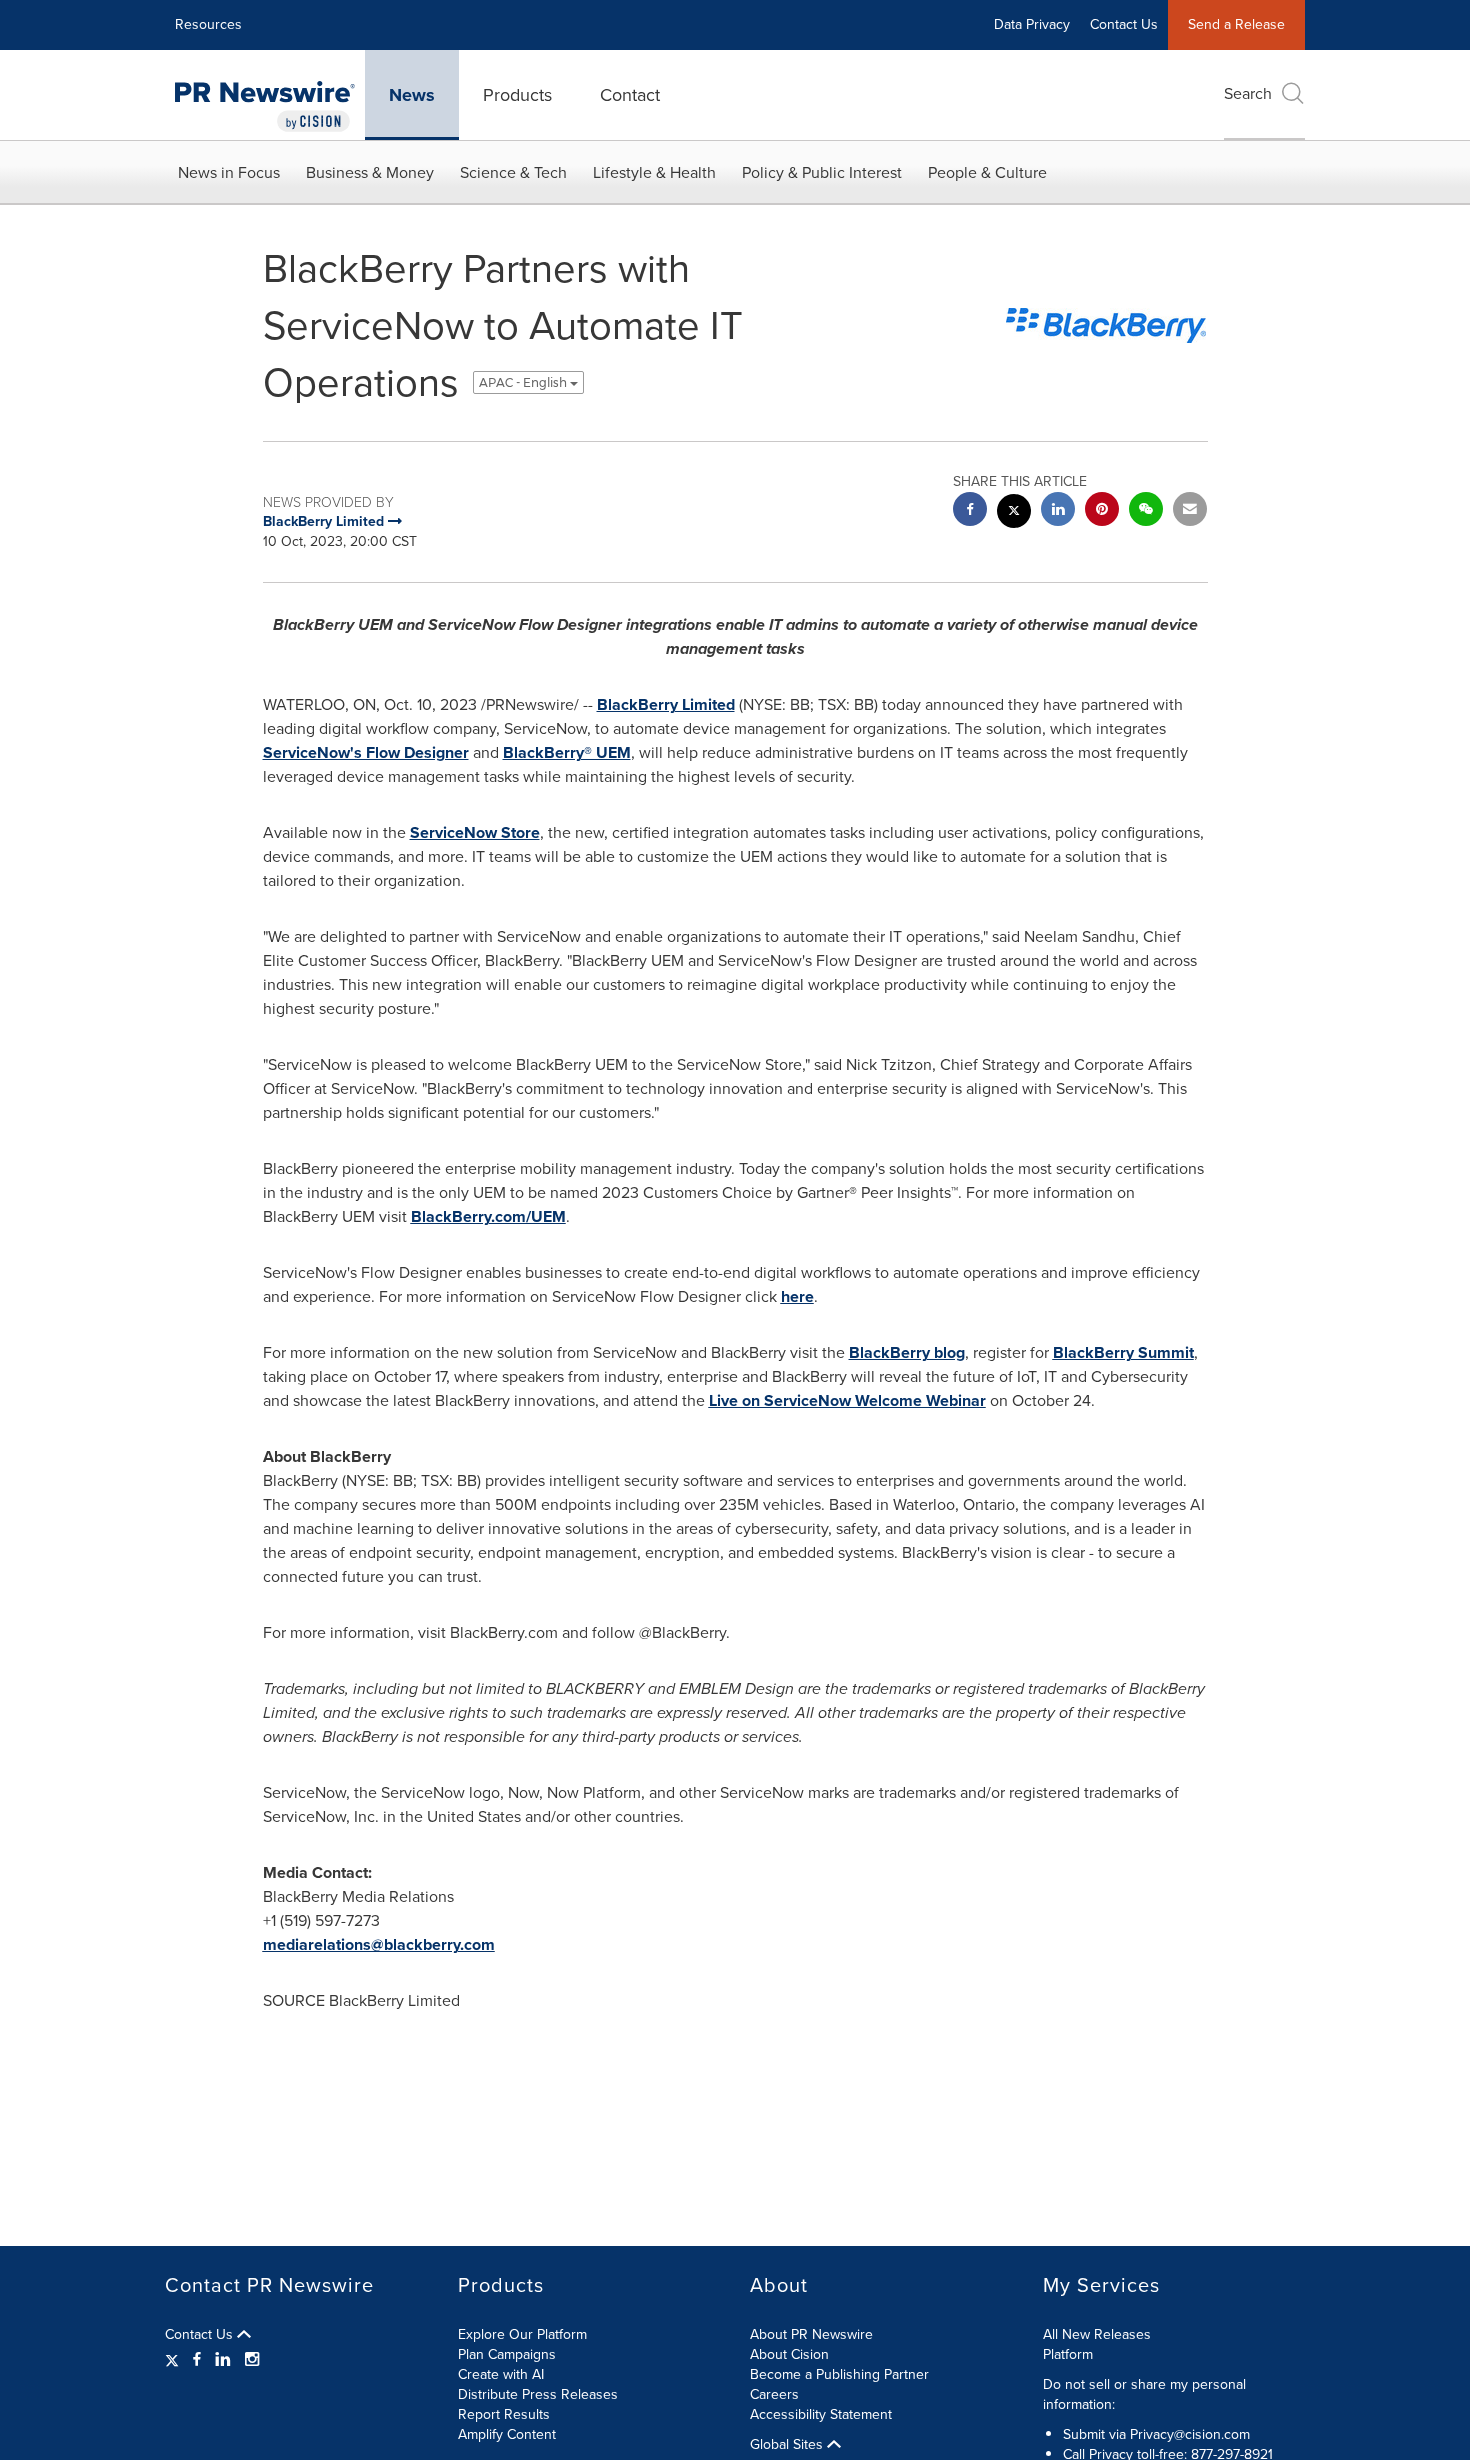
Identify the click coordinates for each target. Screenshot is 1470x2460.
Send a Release (1236, 24)
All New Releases (1097, 2334)
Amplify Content (507, 2434)
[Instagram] (252, 2360)
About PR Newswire (811, 2334)
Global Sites (788, 2445)
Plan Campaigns (507, 2354)
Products (517, 95)
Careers (774, 2394)
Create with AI (501, 2374)
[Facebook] (197, 2360)
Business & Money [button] (370, 172)
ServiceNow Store (475, 832)
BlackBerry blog (907, 1352)
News (412, 95)
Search (1248, 93)
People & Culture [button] (987, 172)
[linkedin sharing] (1058, 511)
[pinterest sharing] (1102, 511)
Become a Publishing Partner (839, 2374)
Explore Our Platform (522, 2334)
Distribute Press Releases (538, 2394)
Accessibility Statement (821, 2414)
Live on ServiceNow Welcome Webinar (847, 1400)
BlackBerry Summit (1123, 1352)
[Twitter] (174, 2360)
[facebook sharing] (970, 511)
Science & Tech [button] (513, 172)
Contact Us (1124, 24)
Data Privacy (1032, 24)
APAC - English (524, 382)
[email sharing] (1190, 511)
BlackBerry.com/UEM (488, 1216)
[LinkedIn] (223, 2360)
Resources (208, 24)
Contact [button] (630, 95)
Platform (1068, 2354)
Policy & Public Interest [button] (822, 172)
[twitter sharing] (1014, 513)
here (797, 1296)
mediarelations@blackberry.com (379, 1944)
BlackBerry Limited (666, 704)
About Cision (789, 2354)
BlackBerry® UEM (567, 752)
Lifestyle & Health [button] (654, 172)
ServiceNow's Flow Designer (366, 752)
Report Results (504, 2414)
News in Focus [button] (229, 172)
